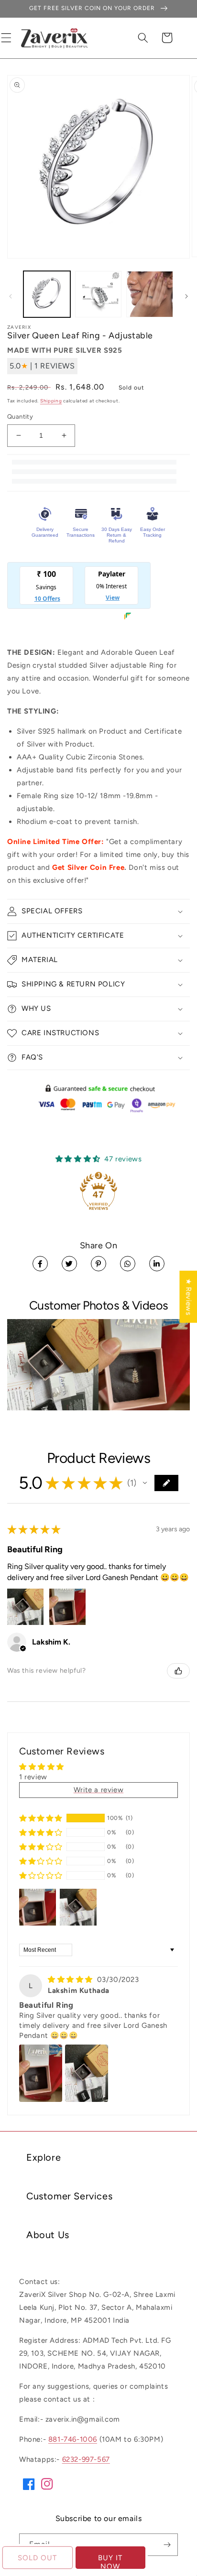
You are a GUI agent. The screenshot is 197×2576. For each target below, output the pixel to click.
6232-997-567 (86, 2459)
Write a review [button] (98, 1790)
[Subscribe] (167, 2545)
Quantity (20, 417)
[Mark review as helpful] (178, 1671)
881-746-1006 (73, 2439)
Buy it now (110, 2561)
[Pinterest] (98, 1264)
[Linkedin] (157, 1264)
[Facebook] (40, 1264)
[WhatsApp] (128, 1264)
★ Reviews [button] (188, 1297)
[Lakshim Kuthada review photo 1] (41, 2073)
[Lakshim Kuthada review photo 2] (87, 2073)
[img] (71, 1980)
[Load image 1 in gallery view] (47, 294)
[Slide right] (186, 296)
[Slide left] (11, 296)
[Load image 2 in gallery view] (98, 294)
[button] (143, 38)
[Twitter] (69, 1264)
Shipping (51, 401)
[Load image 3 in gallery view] (150, 294)
